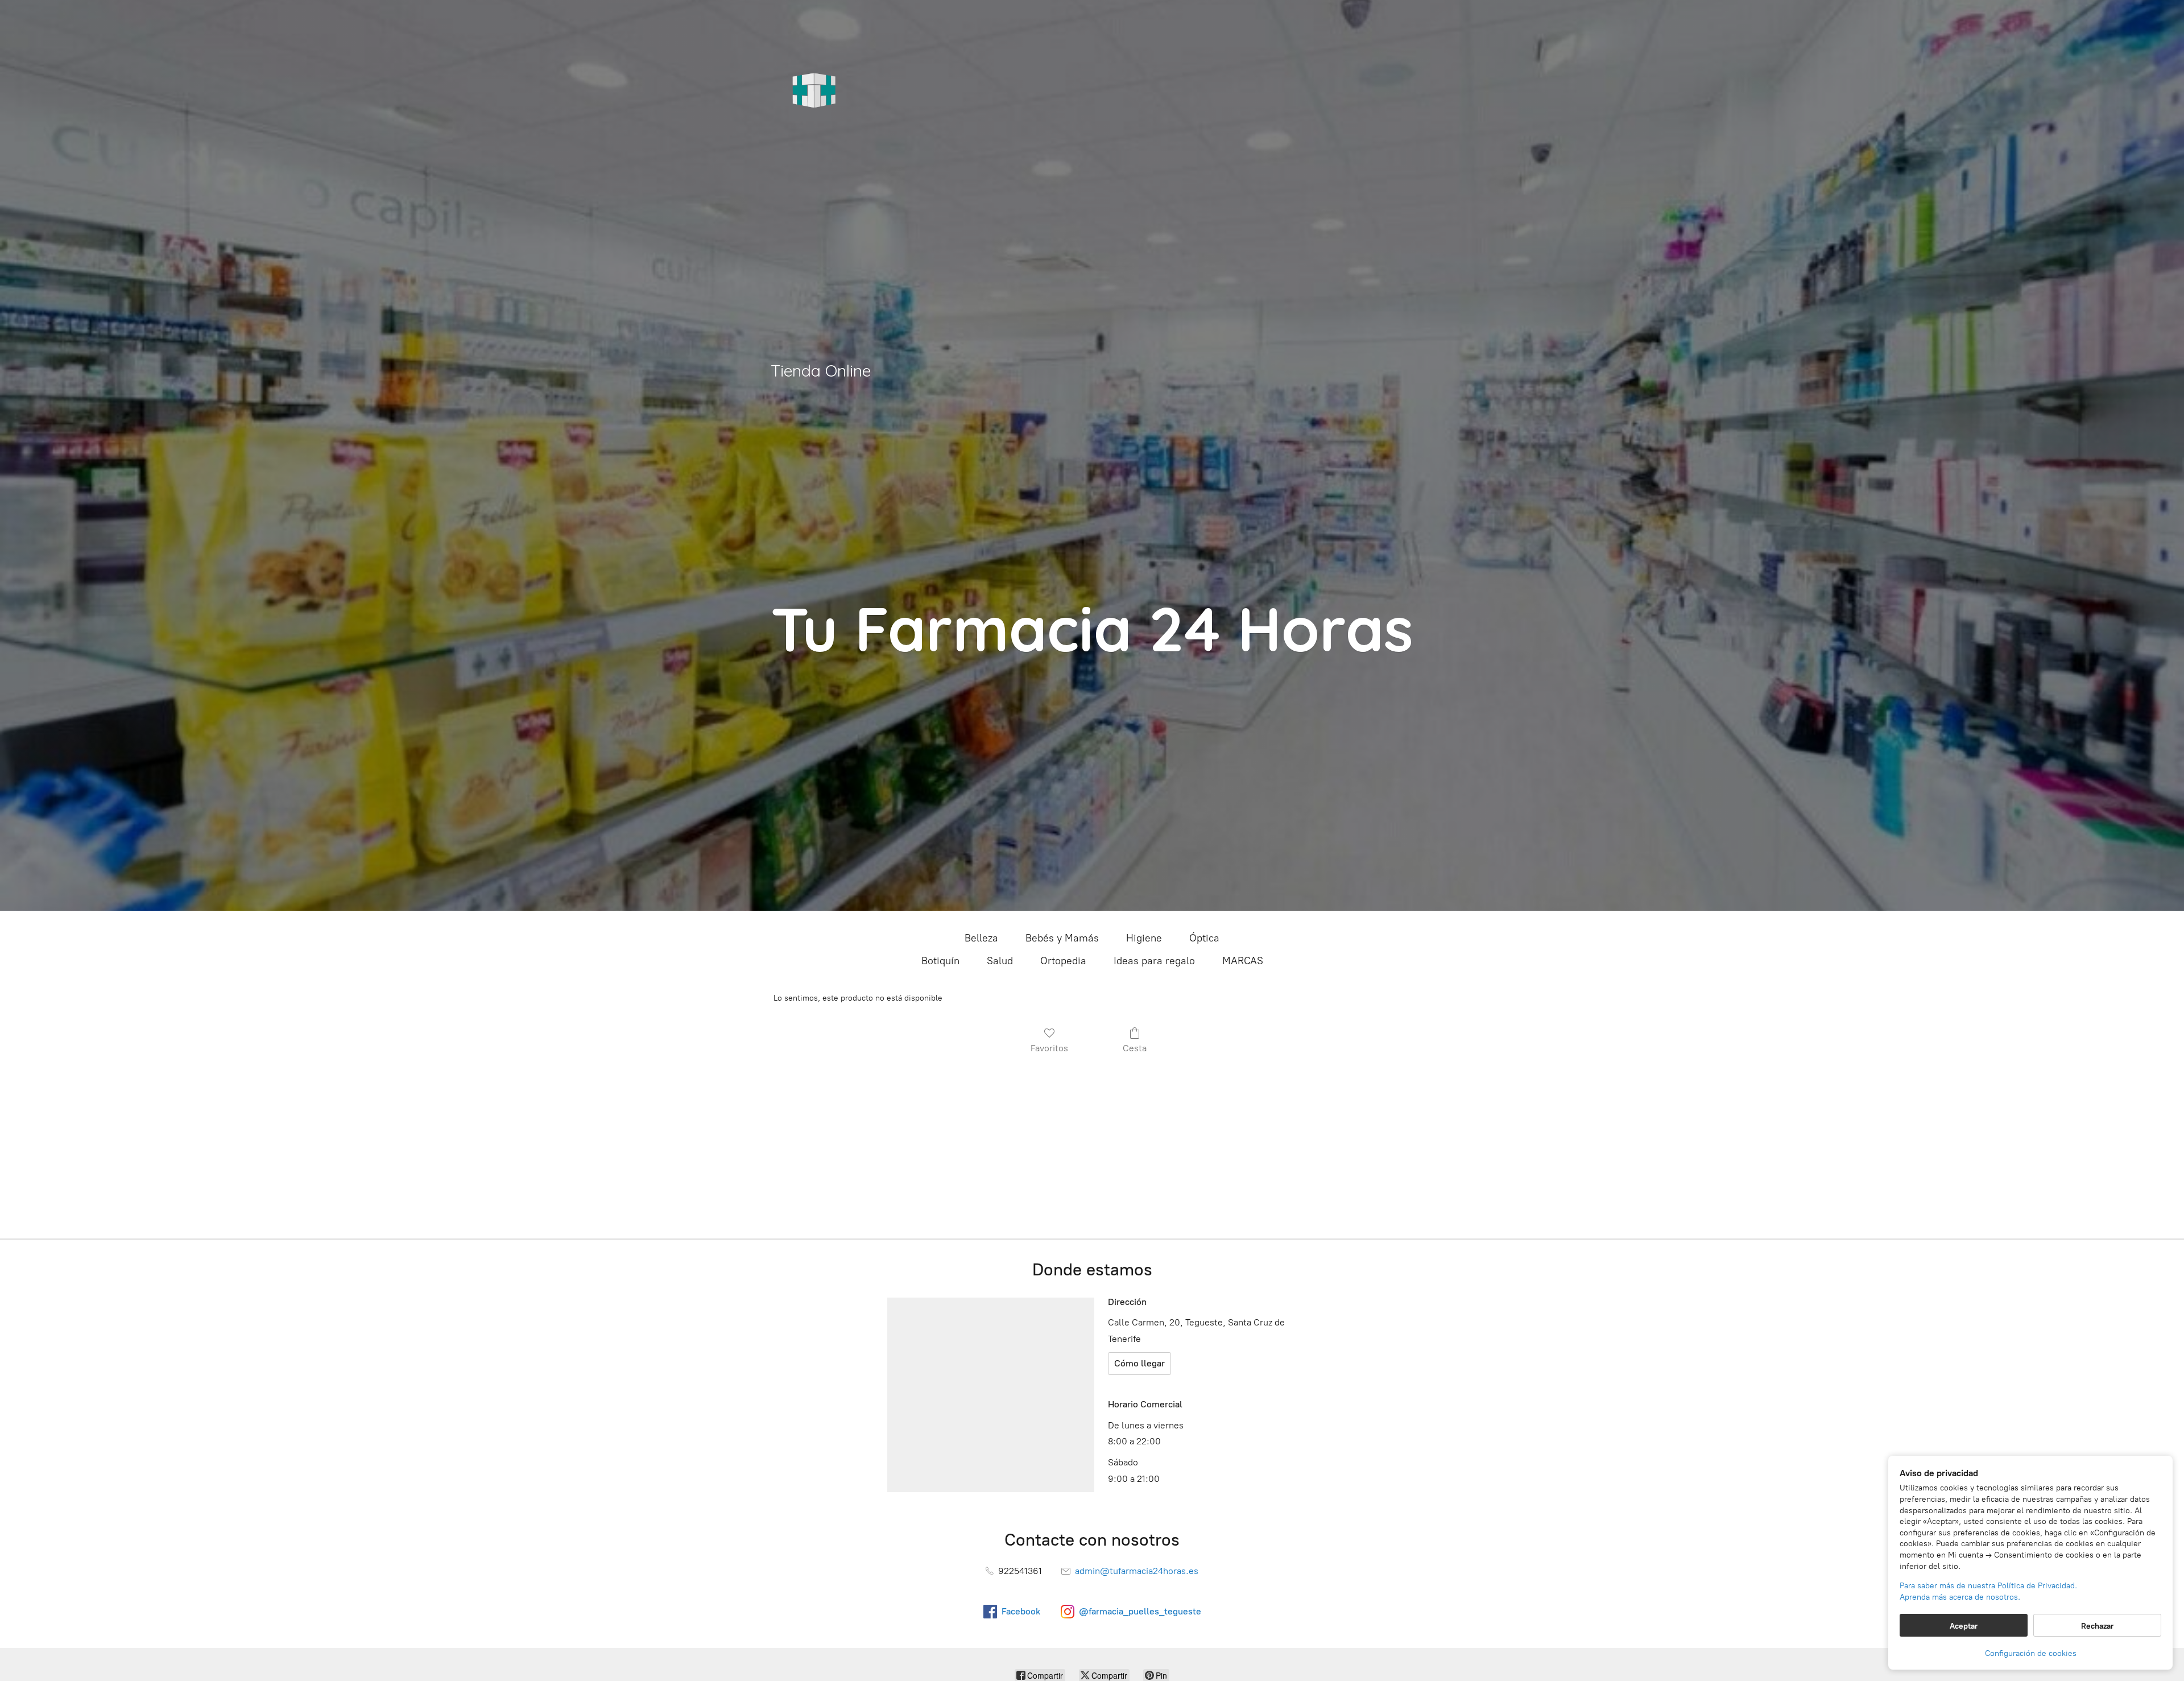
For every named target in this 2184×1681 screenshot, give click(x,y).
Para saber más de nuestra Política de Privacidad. (1988, 1586)
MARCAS (1243, 961)
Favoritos (1049, 1048)
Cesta (1135, 1048)
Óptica (1204, 938)
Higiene (1144, 938)
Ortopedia (1063, 961)
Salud (1000, 961)
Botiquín (940, 961)
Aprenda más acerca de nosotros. (1960, 1597)
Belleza (981, 938)
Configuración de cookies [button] (2031, 1653)
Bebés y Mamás (1062, 938)
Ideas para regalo (1154, 961)
